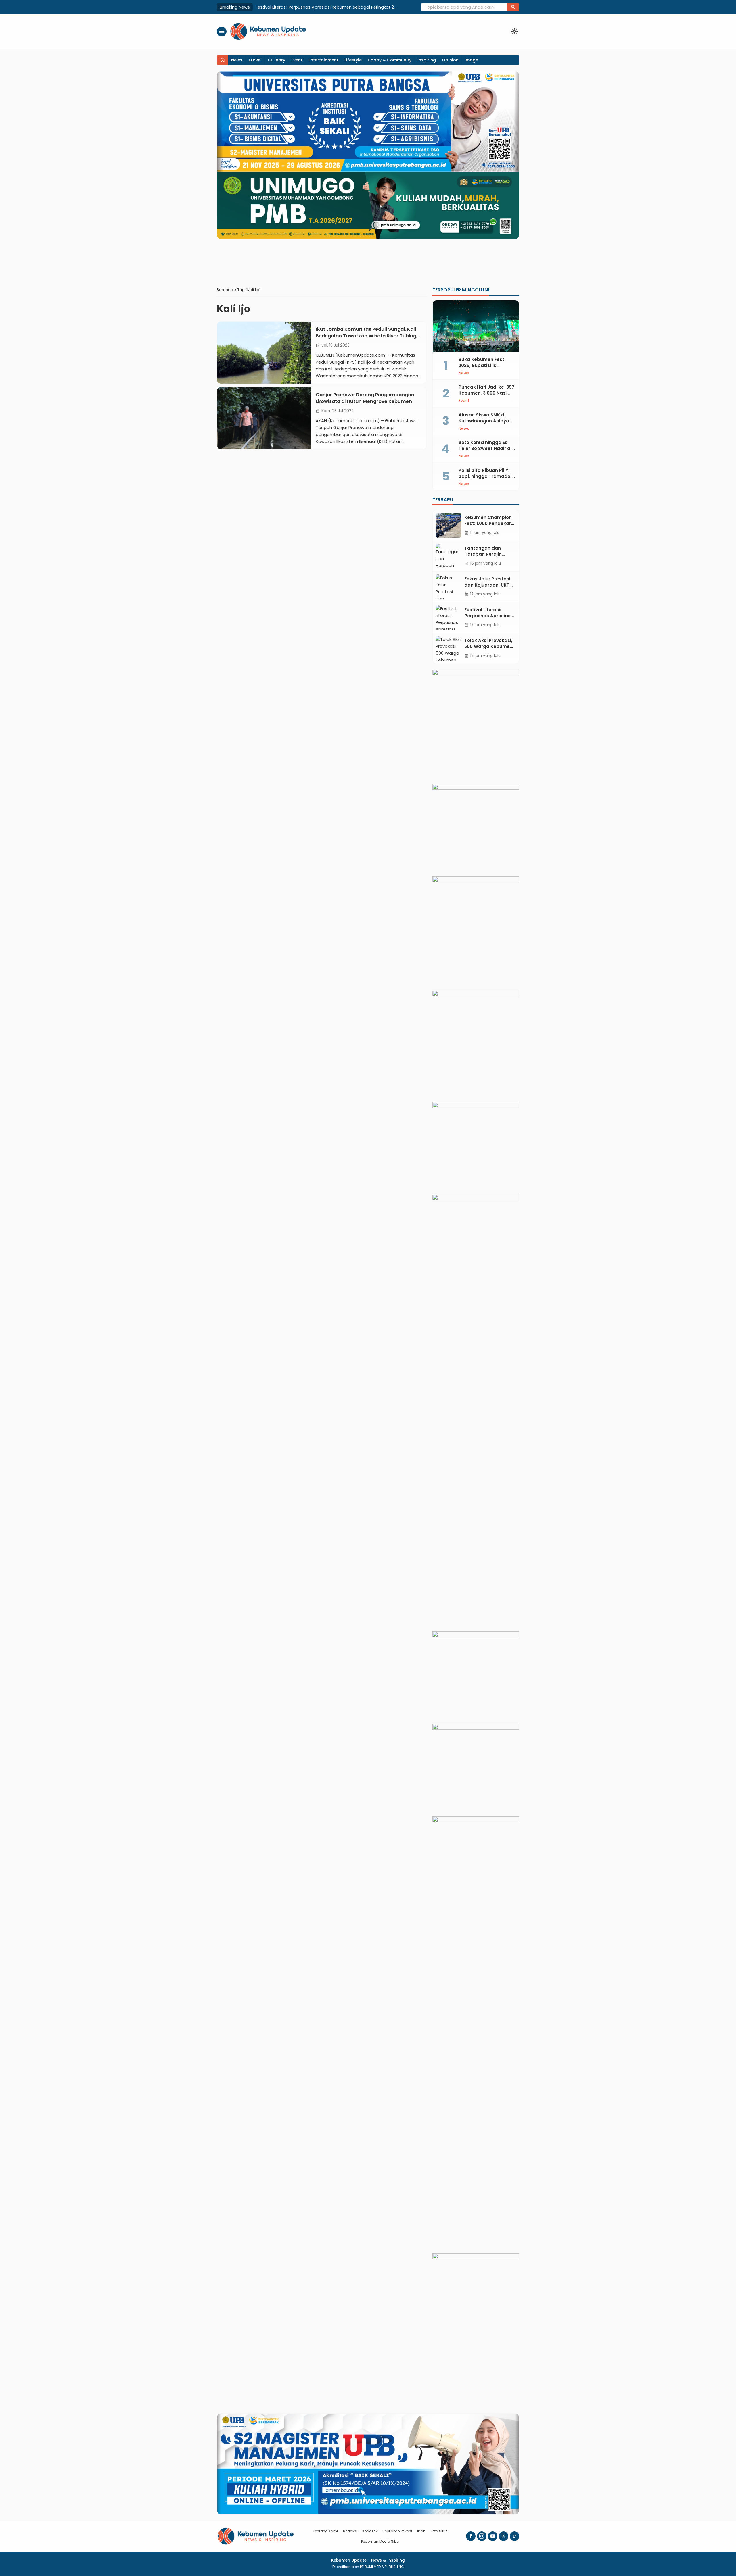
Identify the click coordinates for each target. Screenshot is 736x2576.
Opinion (450, 60)
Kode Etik (370, 2531)
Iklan (421, 2531)
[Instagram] (482, 2536)
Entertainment (323, 60)
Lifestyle (353, 60)
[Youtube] (493, 2536)
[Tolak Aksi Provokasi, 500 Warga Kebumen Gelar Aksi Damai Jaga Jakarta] (448, 648)
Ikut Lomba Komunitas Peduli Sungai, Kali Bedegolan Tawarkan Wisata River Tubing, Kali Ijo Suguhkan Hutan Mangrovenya (367, 336)
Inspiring (427, 60)
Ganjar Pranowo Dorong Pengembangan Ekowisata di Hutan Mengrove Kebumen (365, 398)
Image (471, 60)
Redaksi (350, 2531)
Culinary (276, 60)
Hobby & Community (390, 60)
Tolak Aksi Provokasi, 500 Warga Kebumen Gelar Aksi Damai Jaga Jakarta (332, 7)
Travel (255, 60)
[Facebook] (471, 2536)
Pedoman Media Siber (380, 2541)
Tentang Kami (325, 2531)
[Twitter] (504, 2536)
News (237, 60)
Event (297, 60)
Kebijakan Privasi (397, 2531)
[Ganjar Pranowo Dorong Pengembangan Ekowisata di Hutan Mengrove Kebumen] (264, 418)
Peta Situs (439, 2531)
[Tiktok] (514, 2536)
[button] (513, 7)
